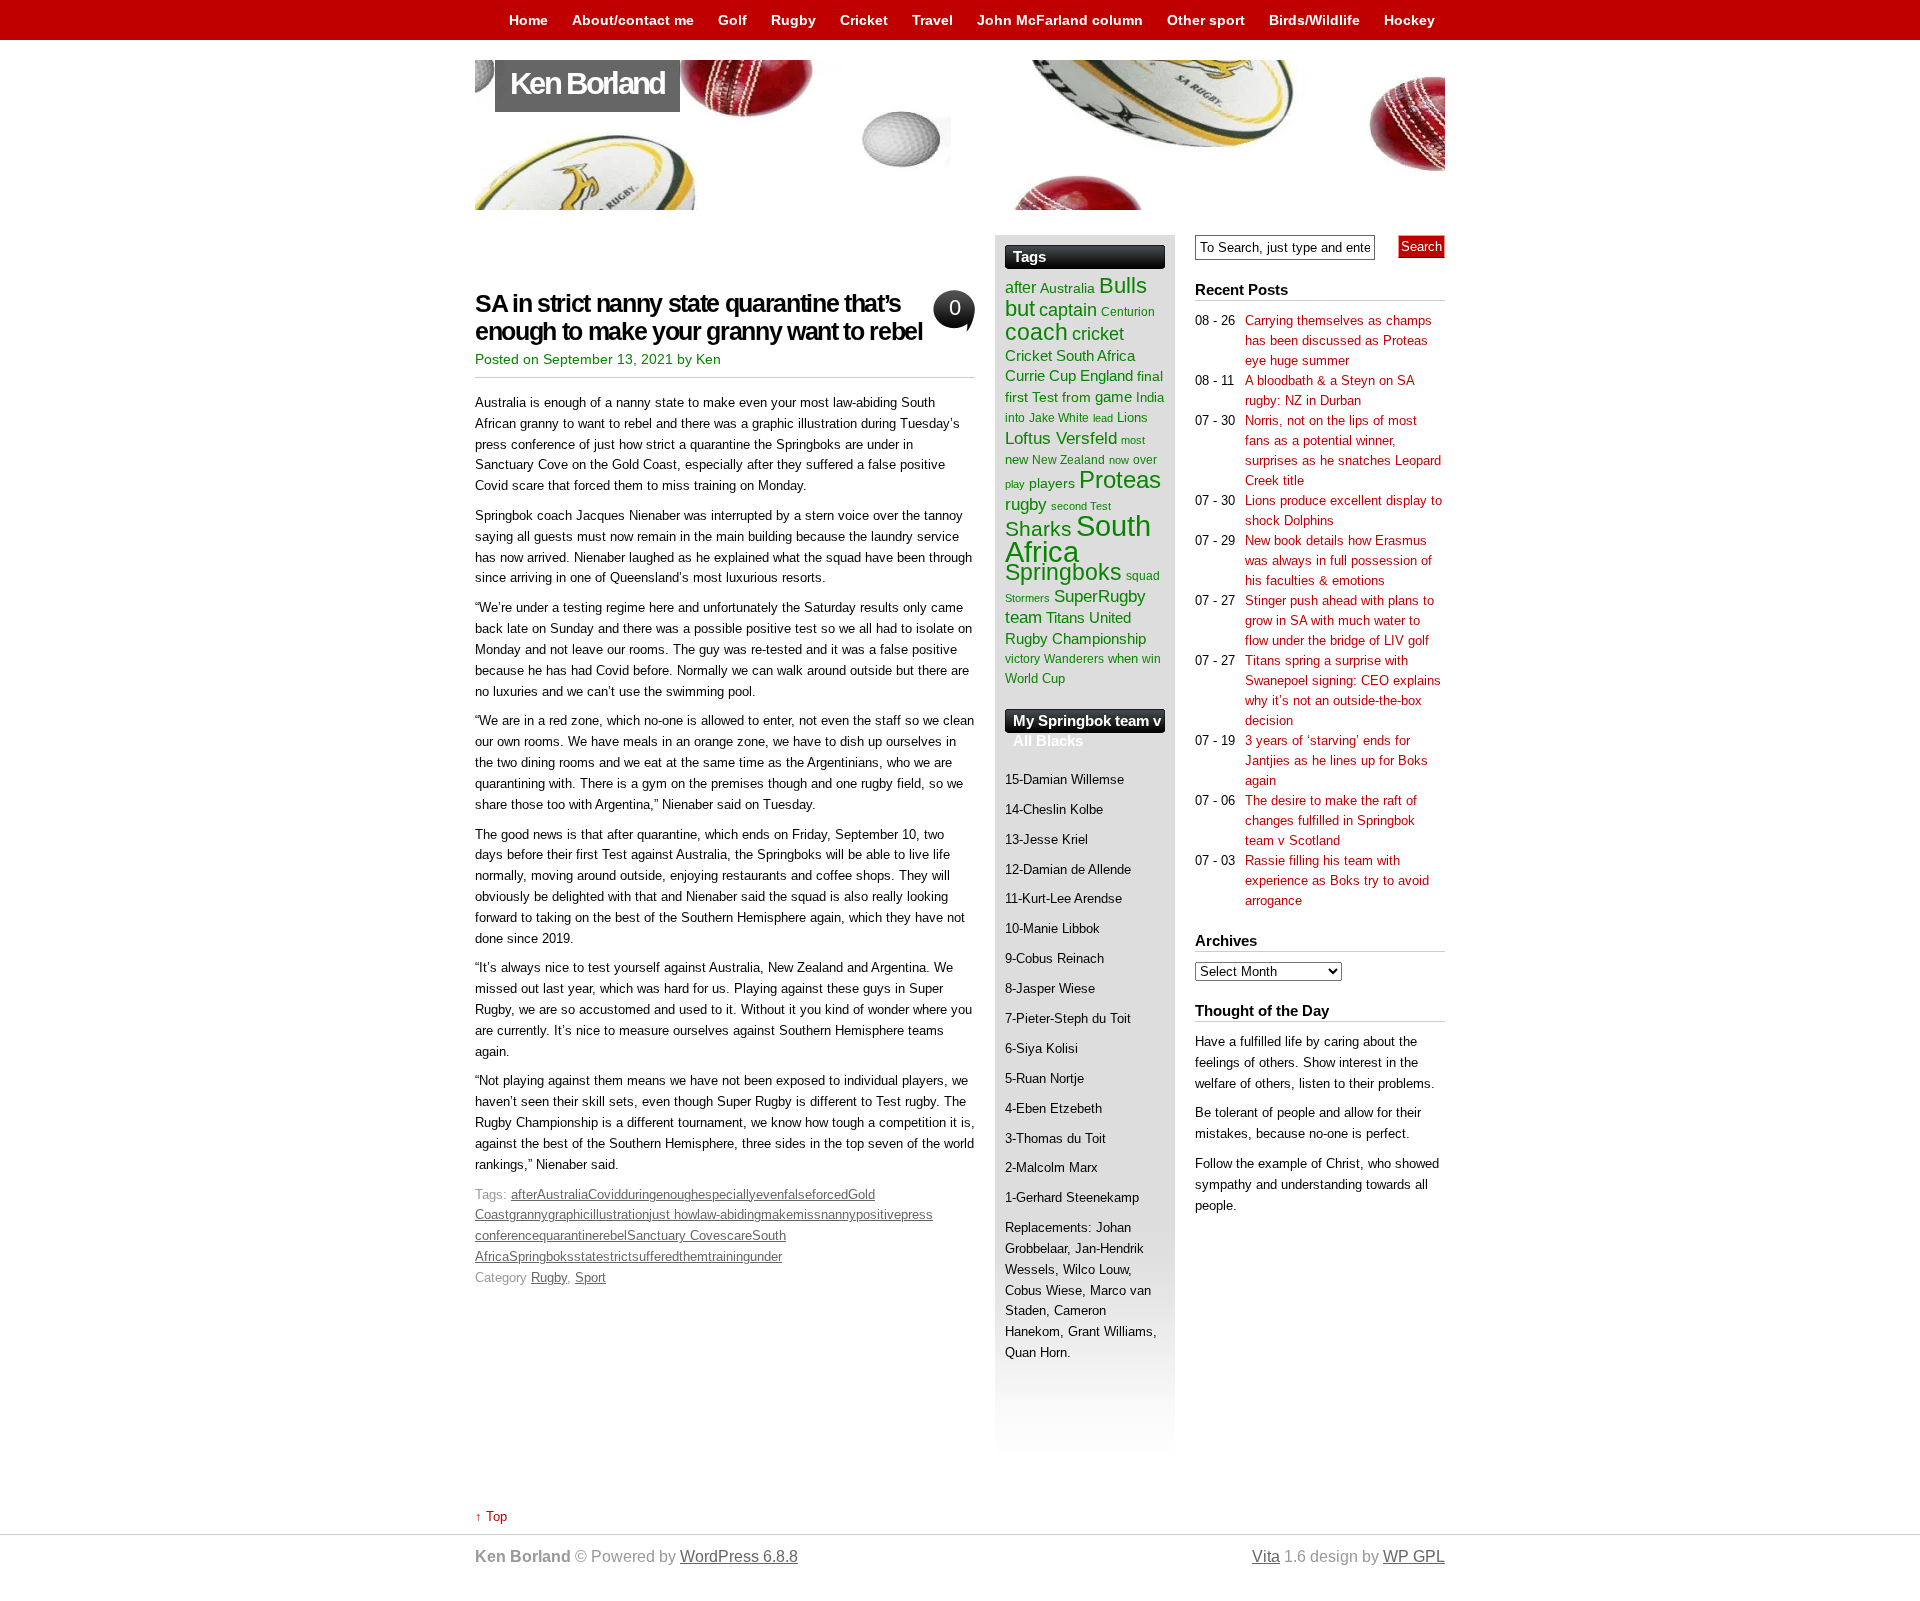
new (1016, 459)
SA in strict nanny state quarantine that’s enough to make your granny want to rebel (699, 317)
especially (727, 1194)
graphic (569, 1214)
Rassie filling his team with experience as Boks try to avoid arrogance (1337, 880)
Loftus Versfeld (1061, 438)
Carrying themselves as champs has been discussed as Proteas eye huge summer (1338, 340)
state (588, 1256)
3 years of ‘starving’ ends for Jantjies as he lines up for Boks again (1336, 760)
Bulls (1123, 285)
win (1151, 659)
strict (617, 1256)
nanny (838, 1214)
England (1106, 375)
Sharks (1038, 528)
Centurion (1128, 312)
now (1119, 460)
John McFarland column (1060, 20)
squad (1143, 576)
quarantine (569, 1235)
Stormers (1027, 598)
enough (677, 1194)
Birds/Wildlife (1314, 20)
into (1015, 418)
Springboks (541, 1256)
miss (807, 1214)
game (1113, 397)
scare (736, 1235)
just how (673, 1214)
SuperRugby (1100, 596)
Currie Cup (1040, 376)
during (638, 1194)
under (766, 1256)
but (1020, 308)
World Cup (1035, 678)
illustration (619, 1214)
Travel (932, 20)
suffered (655, 1256)
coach (1036, 332)
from (1076, 397)
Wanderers (1074, 659)
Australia (562, 1194)
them (693, 1256)
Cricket (864, 20)
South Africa (1078, 538)
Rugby (793, 20)
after (524, 1194)
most (1133, 440)
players (1052, 483)
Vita (1266, 1556)
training (729, 1256)
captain (1068, 310)
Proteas (1120, 479)
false (798, 1194)
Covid (604, 1194)
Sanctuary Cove (673, 1235)
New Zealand (1068, 460)
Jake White (1059, 418)
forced (830, 1194)
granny (528, 1214)
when (1123, 658)
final (1150, 376)
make (777, 1214)
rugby (1026, 504)
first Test (1031, 397)
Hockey (1409, 20)
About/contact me (633, 20)
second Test (1081, 506)
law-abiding (729, 1214)
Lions (1132, 417)
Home (528, 20)
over (1145, 460)
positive (878, 1214)
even (770, 1194)
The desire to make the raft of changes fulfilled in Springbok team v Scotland (1331, 820)
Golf (732, 20)
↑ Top (491, 1516)
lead (1103, 418)
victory (1022, 659)
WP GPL (1414, 1556)
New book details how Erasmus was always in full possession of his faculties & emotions (1338, 560)
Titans (1065, 617)
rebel (613, 1235)
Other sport (1206, 20)
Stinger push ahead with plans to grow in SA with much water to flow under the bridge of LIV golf (1339, 620)
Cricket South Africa (1070, 355)
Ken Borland (587, 83)
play (1015, 484)
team (1023, 617)
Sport (590, 1277)
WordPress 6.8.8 (739, 1556)
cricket (1098, 334)
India (1150, 398)
